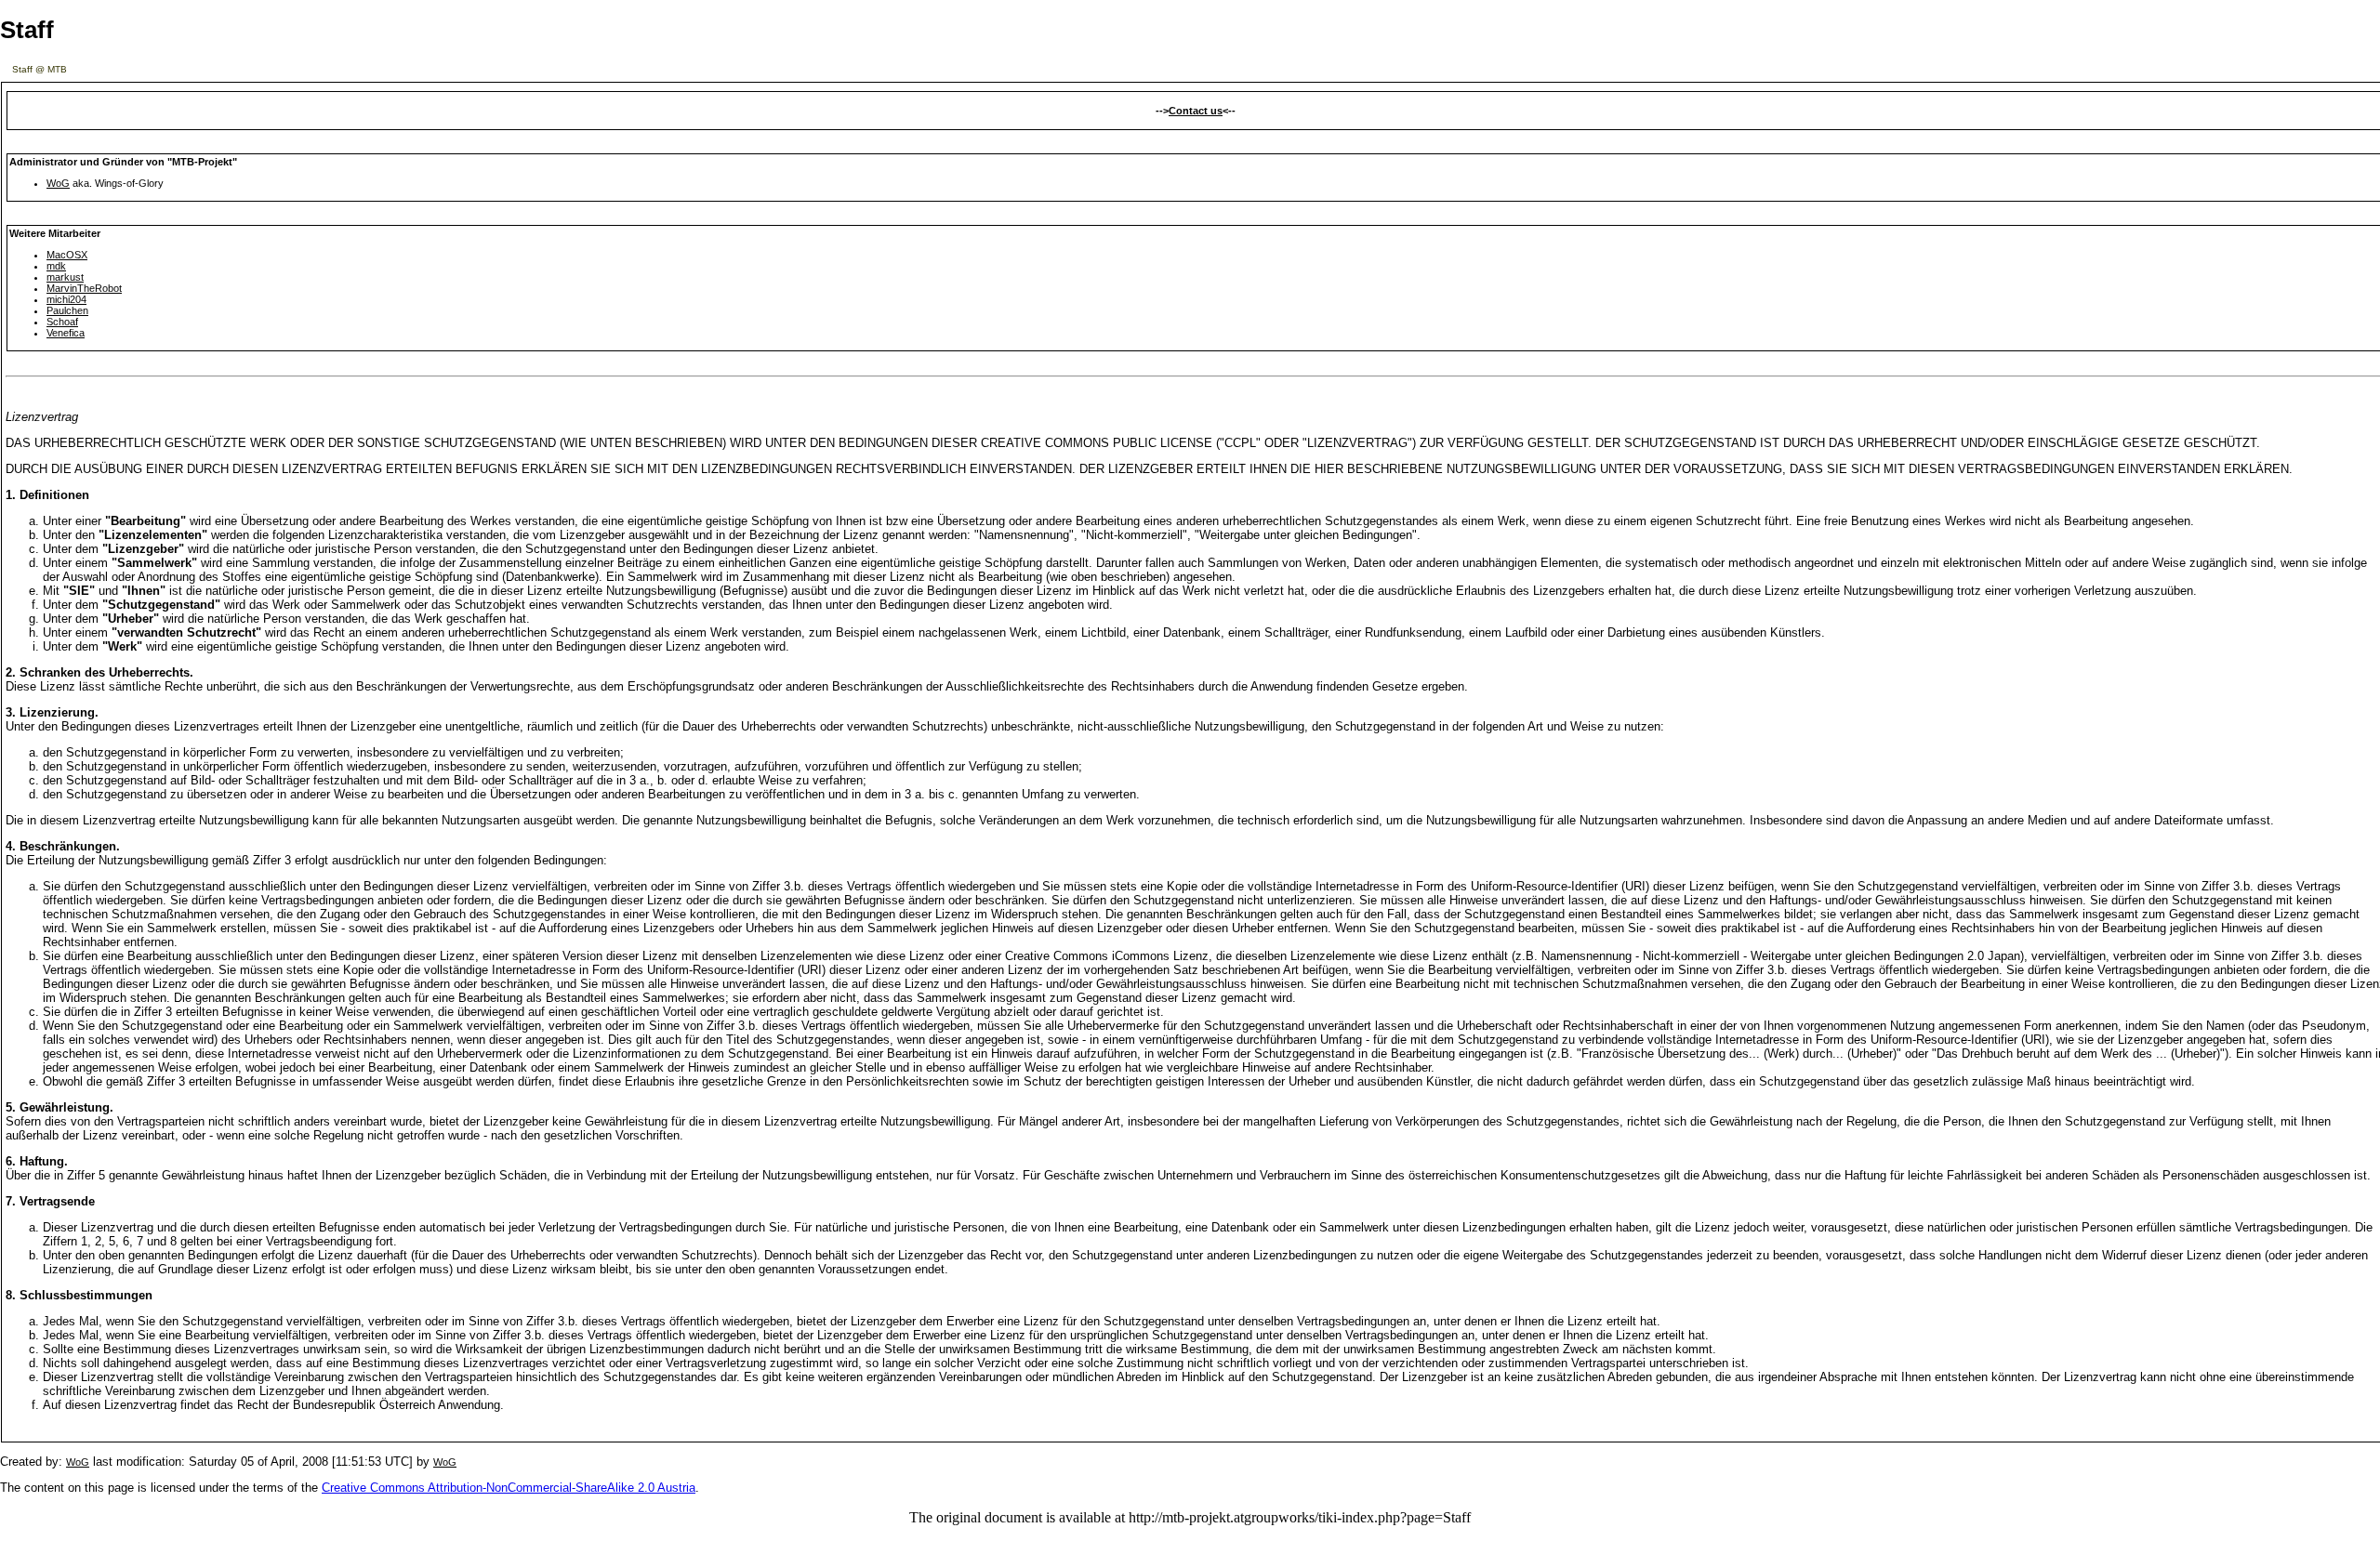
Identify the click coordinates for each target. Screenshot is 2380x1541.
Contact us (1196, 111)
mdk (56, 266)
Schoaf (62, 322)
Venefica (66, 333)
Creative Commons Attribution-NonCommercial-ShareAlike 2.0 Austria (509, 1488)
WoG (58, 183)
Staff (27, 30)
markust (65, 277)
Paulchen (67, 310)
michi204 (66, 299)
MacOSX (67, 255)
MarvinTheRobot (84, 288)
